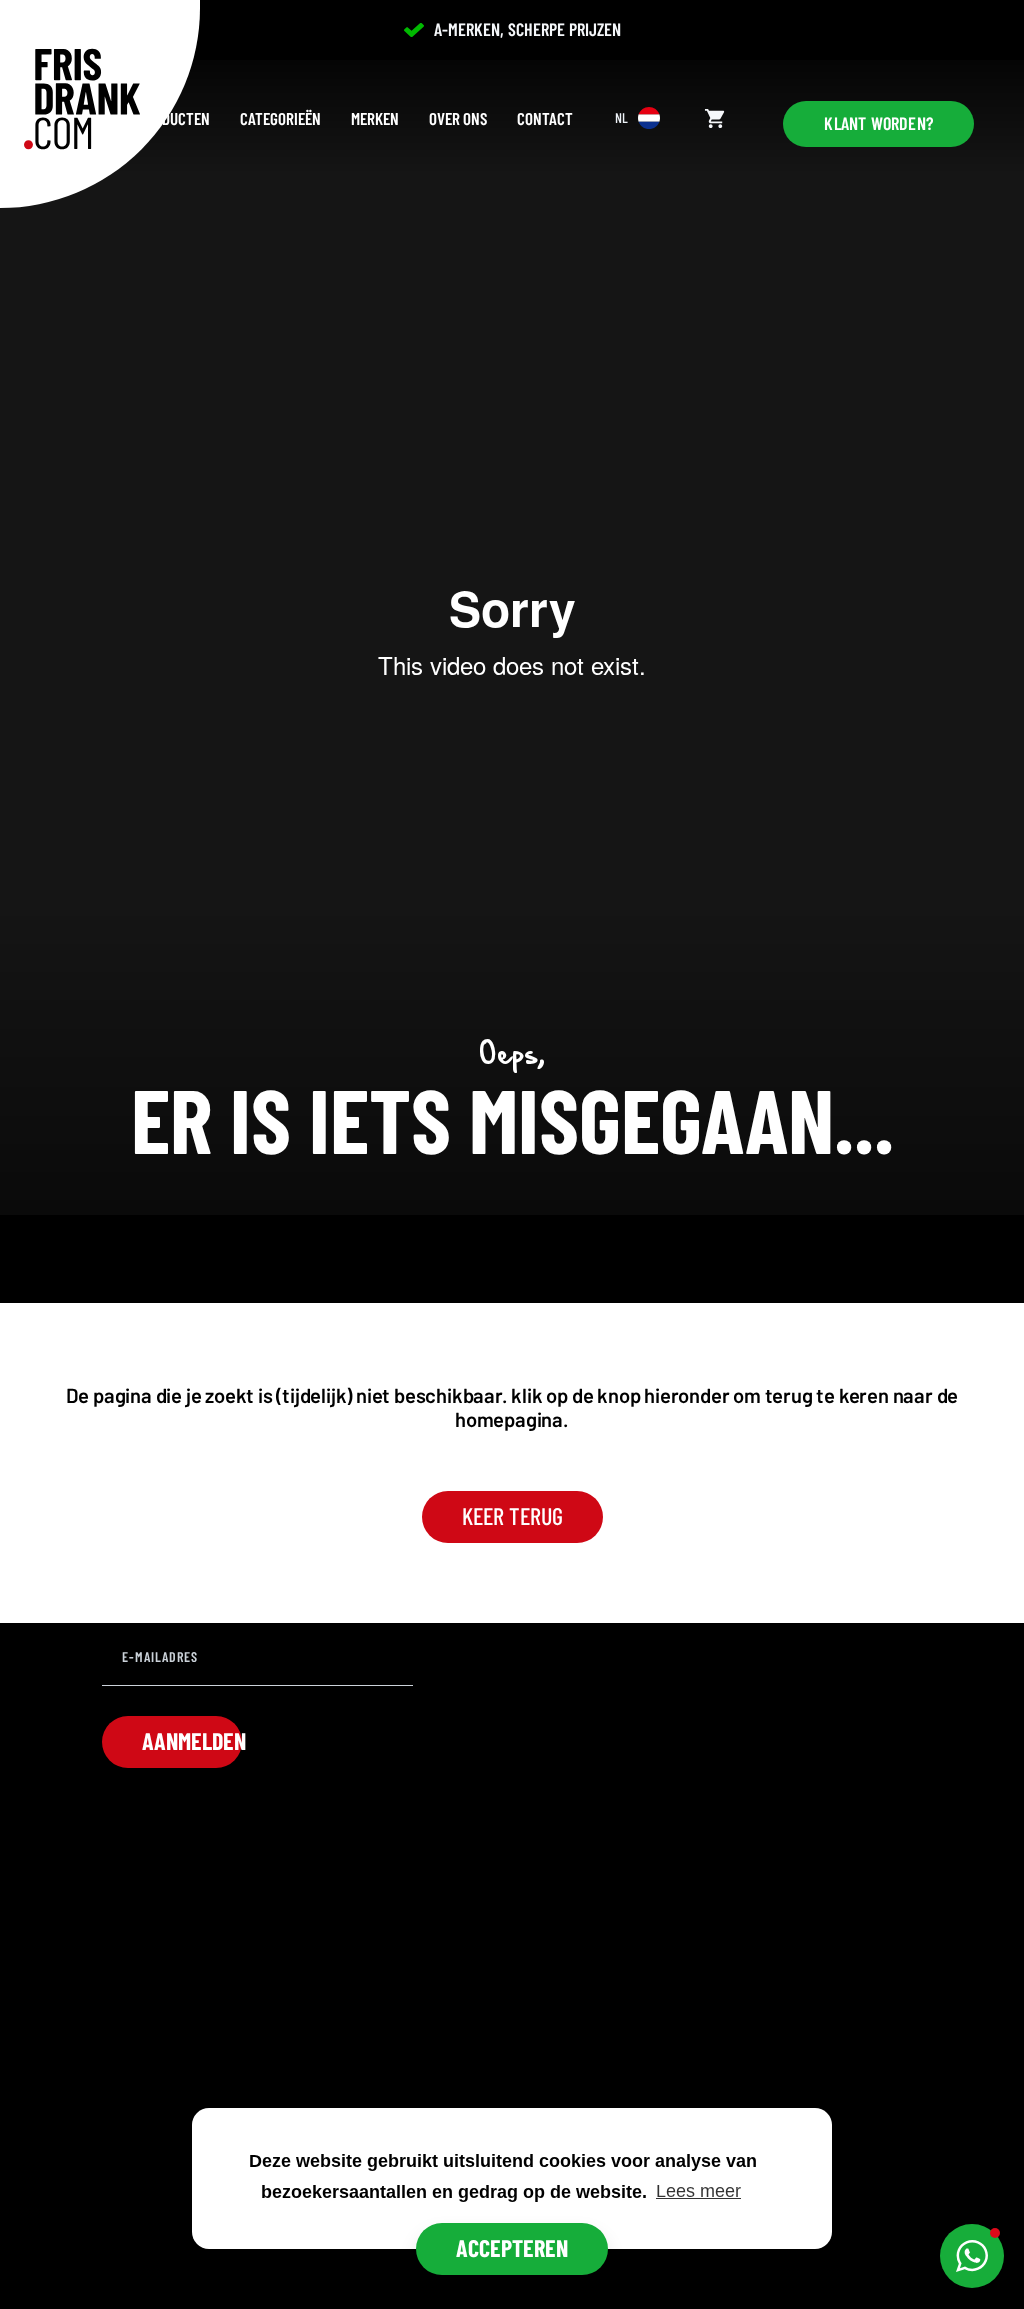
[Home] (82, 99)
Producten (174, 118)
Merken (375, 118)
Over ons (458, 118)
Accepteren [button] (512, 2247)
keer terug (512, 1515)
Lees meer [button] (698, 2191)
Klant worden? (878, 123)
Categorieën (280, 118)
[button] (972, 2256)
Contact (545, 118)
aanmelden (192, 1740)
